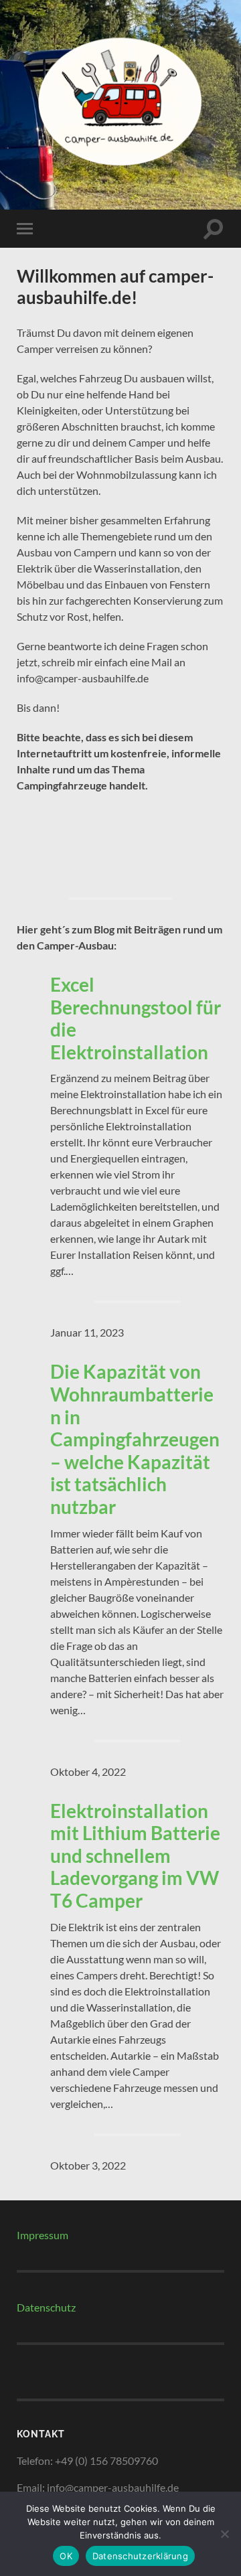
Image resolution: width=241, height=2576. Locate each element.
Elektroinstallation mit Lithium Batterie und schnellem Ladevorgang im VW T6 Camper (135, 1856)
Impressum (43, 2235)
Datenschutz (46, 2307)
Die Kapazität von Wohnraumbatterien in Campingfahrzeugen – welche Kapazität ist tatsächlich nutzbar (135, 1439)
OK (66, 2556)
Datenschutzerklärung (140, 2556)
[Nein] (224, 2534)
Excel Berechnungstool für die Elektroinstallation (136, 1018)
